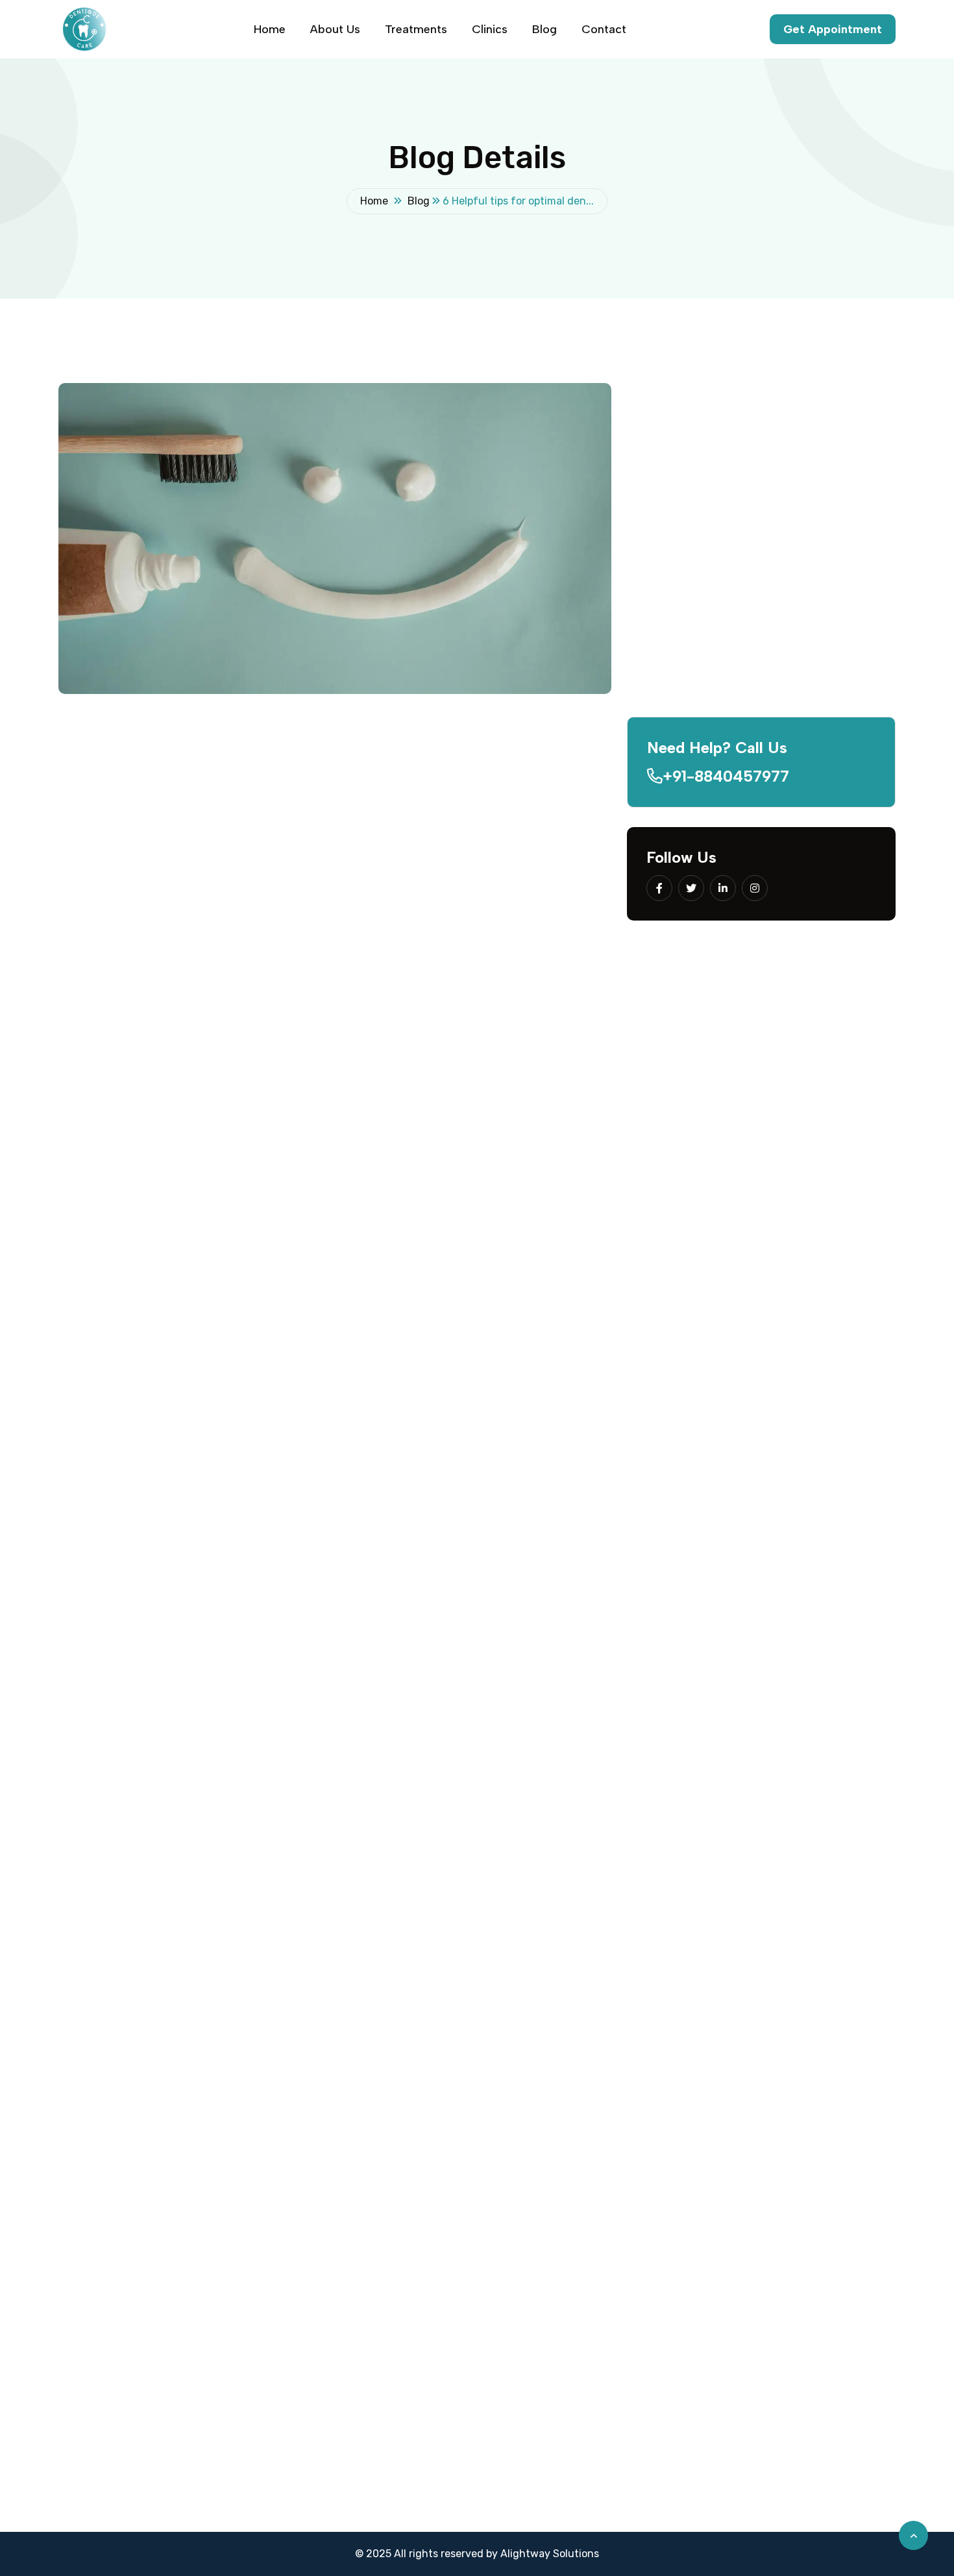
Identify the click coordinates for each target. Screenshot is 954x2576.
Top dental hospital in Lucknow (348, 2334)
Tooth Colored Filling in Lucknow (564, 2250)
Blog (544, 29)
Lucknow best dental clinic (337, 2361)
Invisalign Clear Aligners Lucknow (567, 2306)
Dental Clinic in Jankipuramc (814, 2166)
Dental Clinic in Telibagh (802, 2445)
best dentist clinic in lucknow (438, 1791)
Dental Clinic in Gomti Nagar (813, 2138)
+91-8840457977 (726, 776)
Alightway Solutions (550, 2554)
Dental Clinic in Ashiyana (805, 2417)
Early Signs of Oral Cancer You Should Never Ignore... (789, 533)
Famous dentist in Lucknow (339, 2417)
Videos (288, 2473)
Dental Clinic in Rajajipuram (811, 2222)
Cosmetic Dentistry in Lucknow (561, 2417)
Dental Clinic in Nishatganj (809, 2306)
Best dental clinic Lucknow (338, 2138)
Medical (189, 787)
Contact (604, 29)
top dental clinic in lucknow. (127, 959)
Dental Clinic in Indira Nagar (812, 2194)
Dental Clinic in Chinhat (802, 2529)
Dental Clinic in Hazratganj (810, 2278)
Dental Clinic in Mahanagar (809, 2334)
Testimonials (302, 2501)
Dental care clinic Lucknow (338, 2306)
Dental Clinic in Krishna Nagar (816, 2389)
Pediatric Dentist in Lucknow (556, 2138)
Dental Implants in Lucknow (553, 2166)
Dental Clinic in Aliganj (799, 2501)
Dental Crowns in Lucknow (550, 2334)
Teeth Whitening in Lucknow (554, 2222)
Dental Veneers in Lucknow (551, 2389)
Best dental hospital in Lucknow (350, 2194)
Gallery (289, 2445)
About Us (335, 29)
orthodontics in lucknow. (169, 1338)
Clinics (490, 29)
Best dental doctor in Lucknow (347, 2222)
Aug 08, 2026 (756, 506)
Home (270, 29)
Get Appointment (833, 29)
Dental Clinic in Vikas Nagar (811, 2361)
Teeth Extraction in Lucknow (555, 2473)
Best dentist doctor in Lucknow (349, 2278)
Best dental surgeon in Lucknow (351, 2250)
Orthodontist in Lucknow (546, 2194)
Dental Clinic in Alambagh (807, 2250)
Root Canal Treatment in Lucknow (568, 2445)
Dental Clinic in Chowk (799, 2473)
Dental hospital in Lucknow (338, 2166)
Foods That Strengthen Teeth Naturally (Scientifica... (786, 625)
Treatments (416, 29)
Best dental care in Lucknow (342, 2389)
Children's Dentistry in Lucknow (563, 2278)
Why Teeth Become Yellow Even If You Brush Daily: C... (792, 718)
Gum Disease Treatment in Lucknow (573, 2361)
